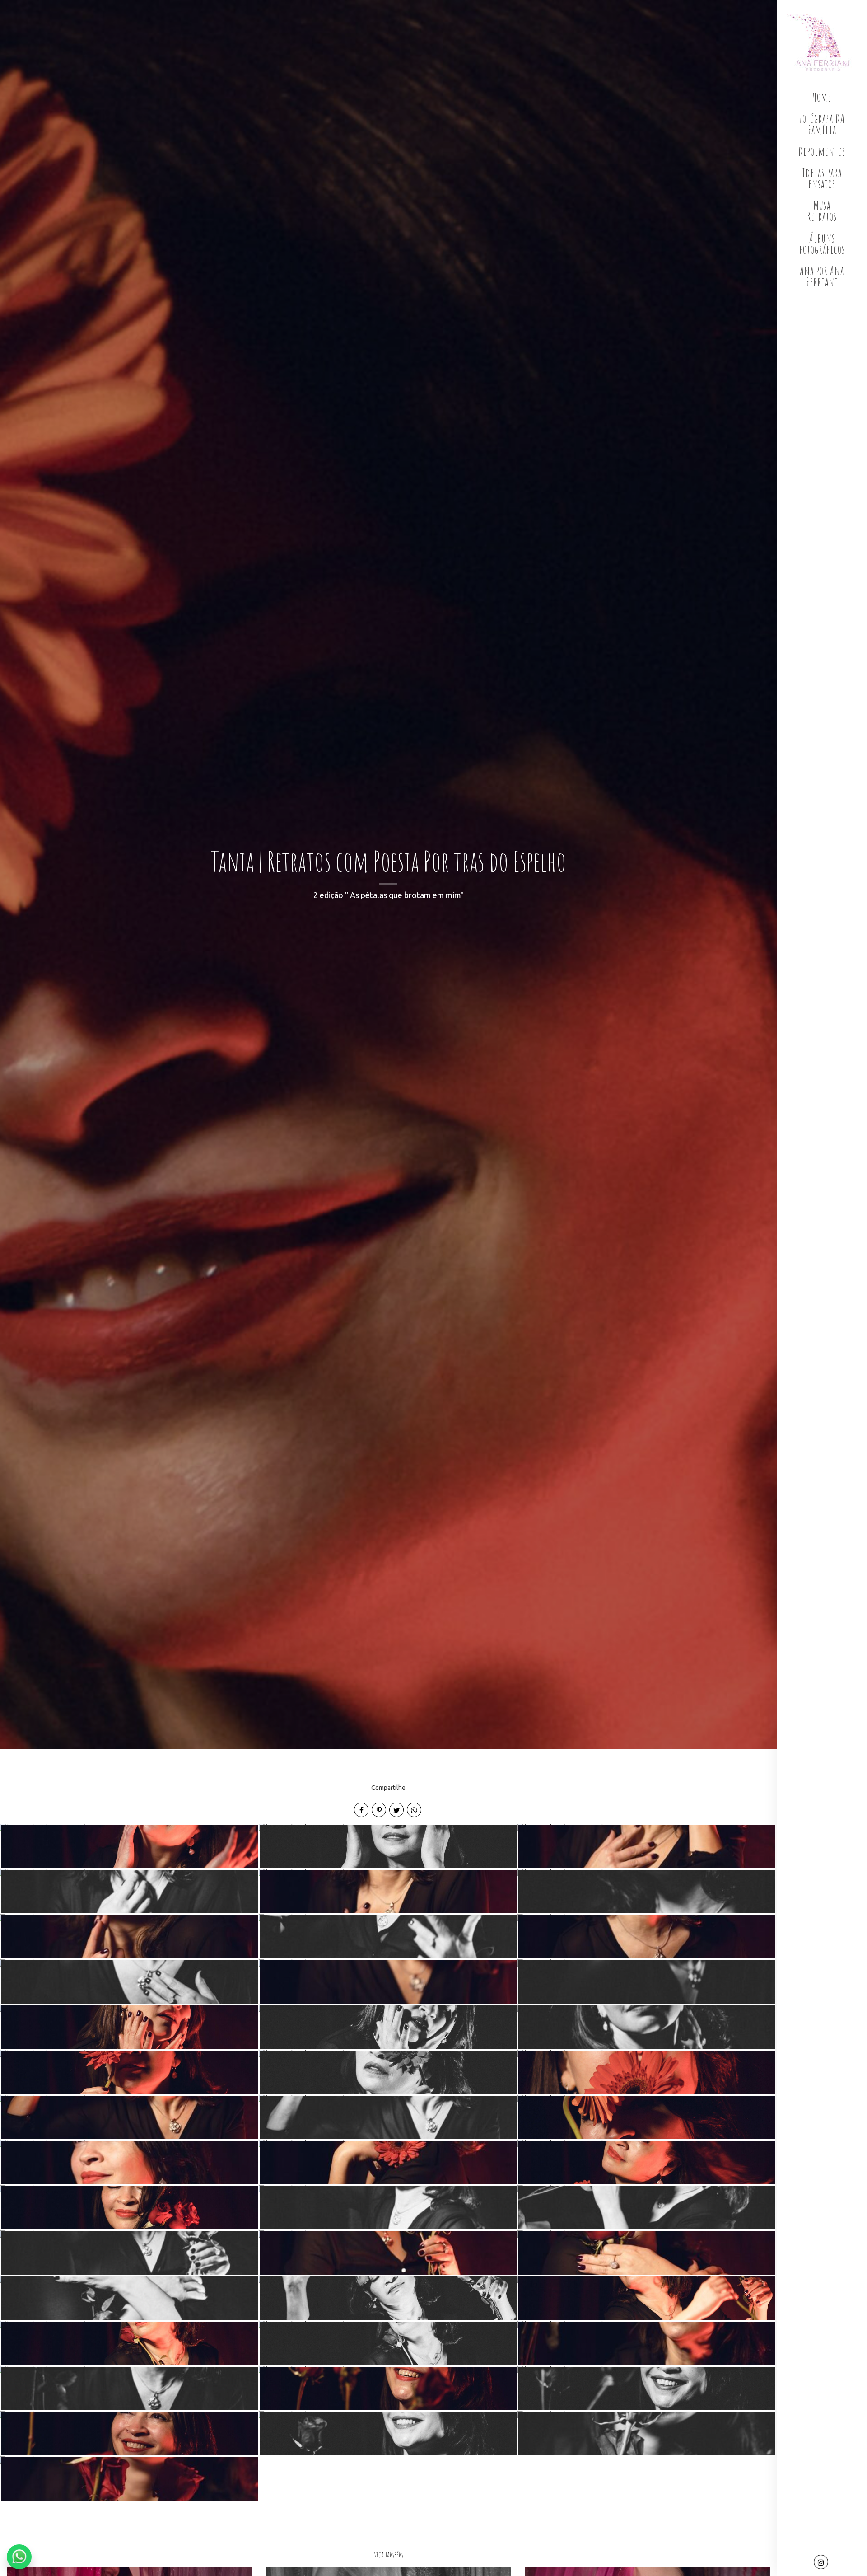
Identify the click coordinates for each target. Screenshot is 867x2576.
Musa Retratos (822, 211)
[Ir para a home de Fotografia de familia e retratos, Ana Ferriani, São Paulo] (822, 42)
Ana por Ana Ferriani (822, 276)
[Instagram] (822, 2563)
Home (822, 97)
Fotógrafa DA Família (822, 124)
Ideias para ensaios (822, 178)
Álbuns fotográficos (822, 244)
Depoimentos (822, 151)
